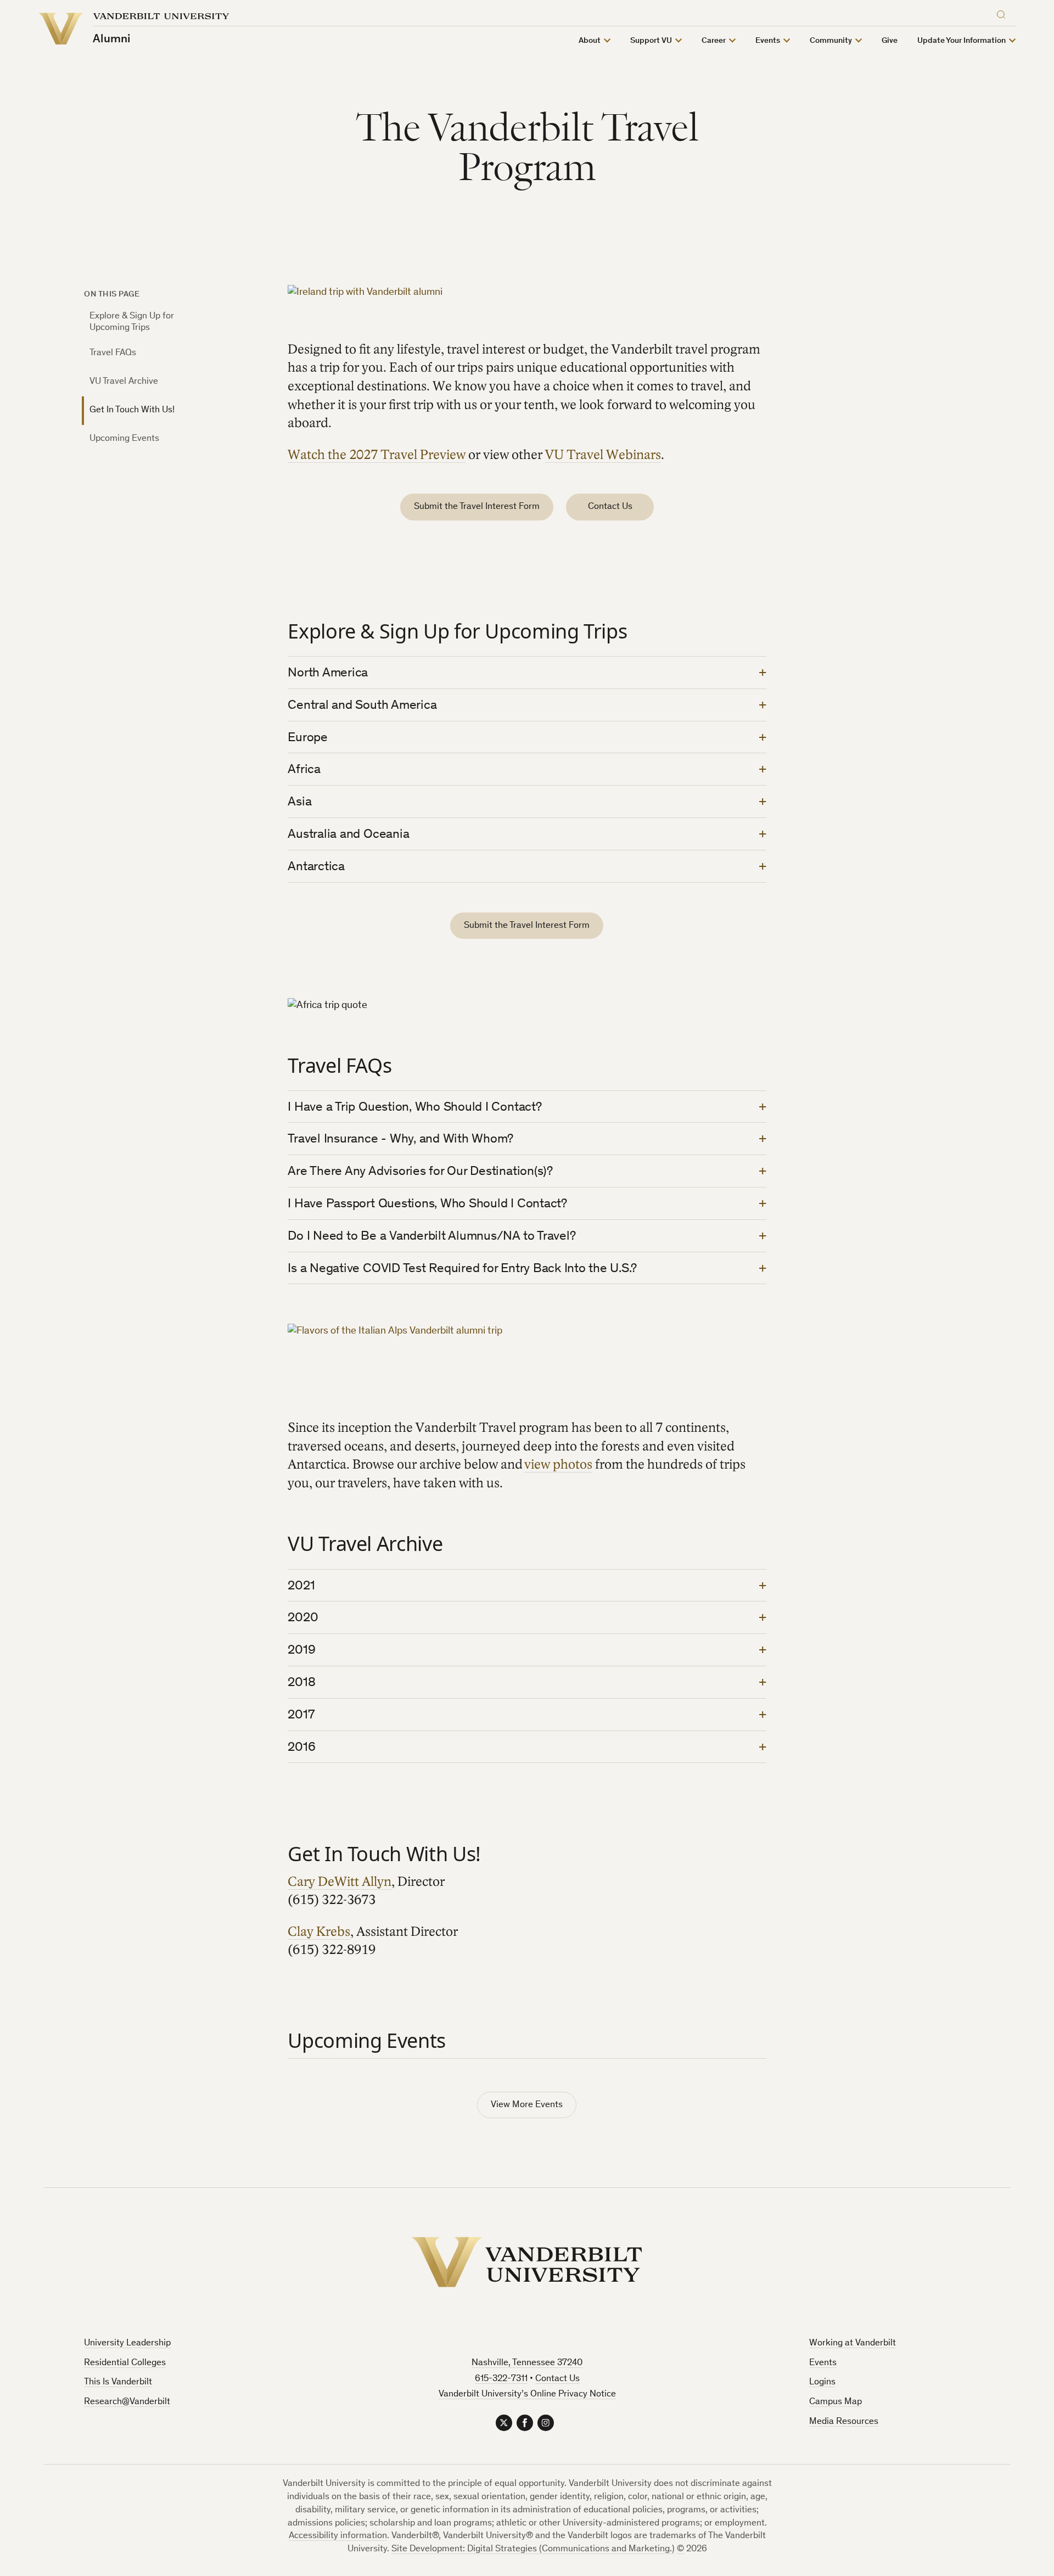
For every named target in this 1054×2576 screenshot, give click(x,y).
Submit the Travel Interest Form (477, 507)
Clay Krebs (319, 1932)
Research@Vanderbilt (127, 2402)
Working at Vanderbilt (853, 2343)
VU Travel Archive (124, 382)
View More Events (527, 2105)
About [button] (590, 41)
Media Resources (844, 2422)
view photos (558, 1465)
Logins (822, 2382)
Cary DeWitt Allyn (340, 1882)
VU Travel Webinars (603, 455)
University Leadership (127, 2343)
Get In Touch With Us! (132, 410)
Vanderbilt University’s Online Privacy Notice (527, 2395)
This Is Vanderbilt (118, 2382)
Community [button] (831, 41)
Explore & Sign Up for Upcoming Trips (132, 322)
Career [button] (714, 41)
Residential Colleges (125, 2363)
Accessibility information (338, 2536)
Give (890, 41)
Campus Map (836, 2402)
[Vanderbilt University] (527, 2262)
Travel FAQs (113, 353)
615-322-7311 (501, 2379)
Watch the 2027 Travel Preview (377, 455)
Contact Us (610, 507)
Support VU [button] (651, 41)
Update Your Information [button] (962, 41)
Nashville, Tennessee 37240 (527, 2363)
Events (823, 2363)
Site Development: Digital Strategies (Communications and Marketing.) (533, 2549)
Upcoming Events (124, 439)
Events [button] (768, 41)
